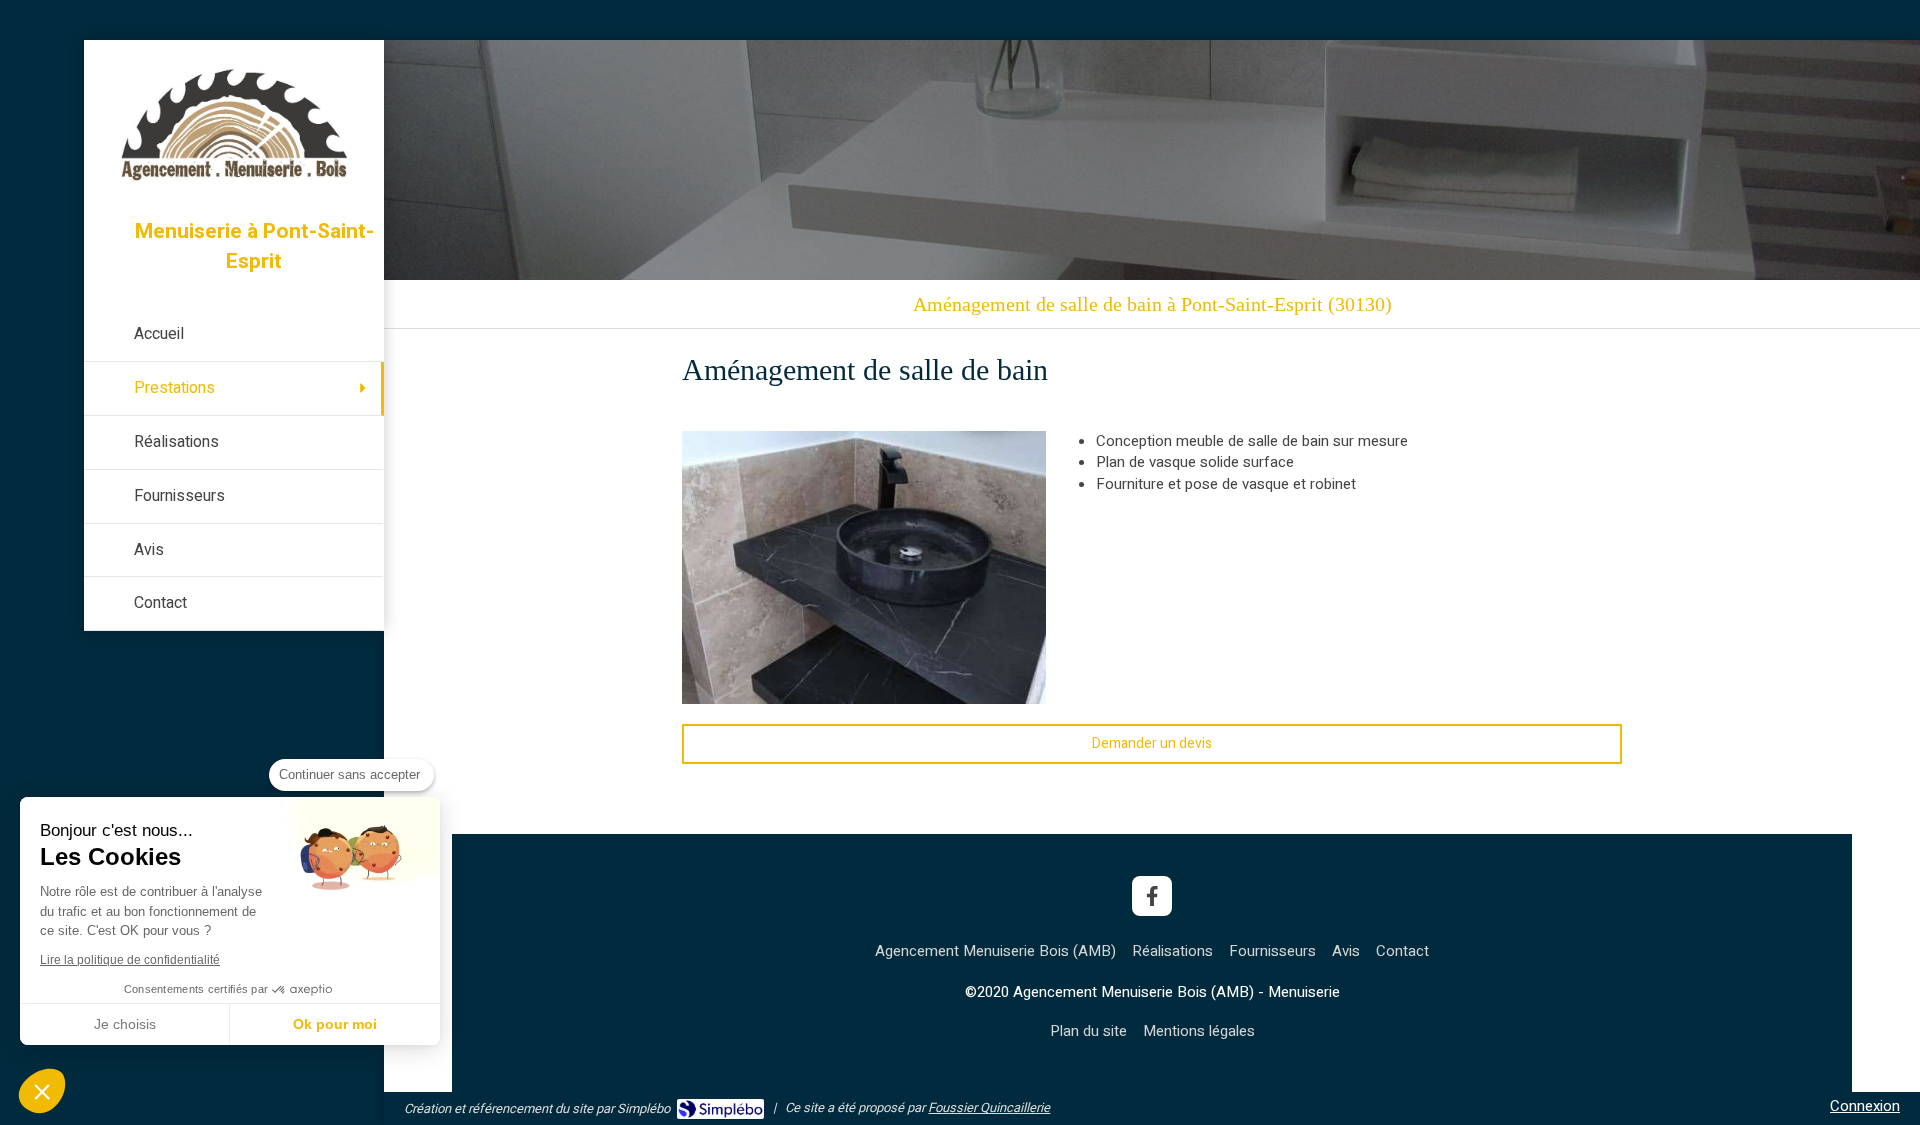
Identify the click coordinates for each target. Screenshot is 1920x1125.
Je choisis (125, 1024)
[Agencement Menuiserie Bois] (234, 181)
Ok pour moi (335, 1024)
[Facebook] (1152, 896)
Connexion (1865, 1106)
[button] (42, 1091)
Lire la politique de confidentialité (130, 960)
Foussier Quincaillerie (989, 1107)
